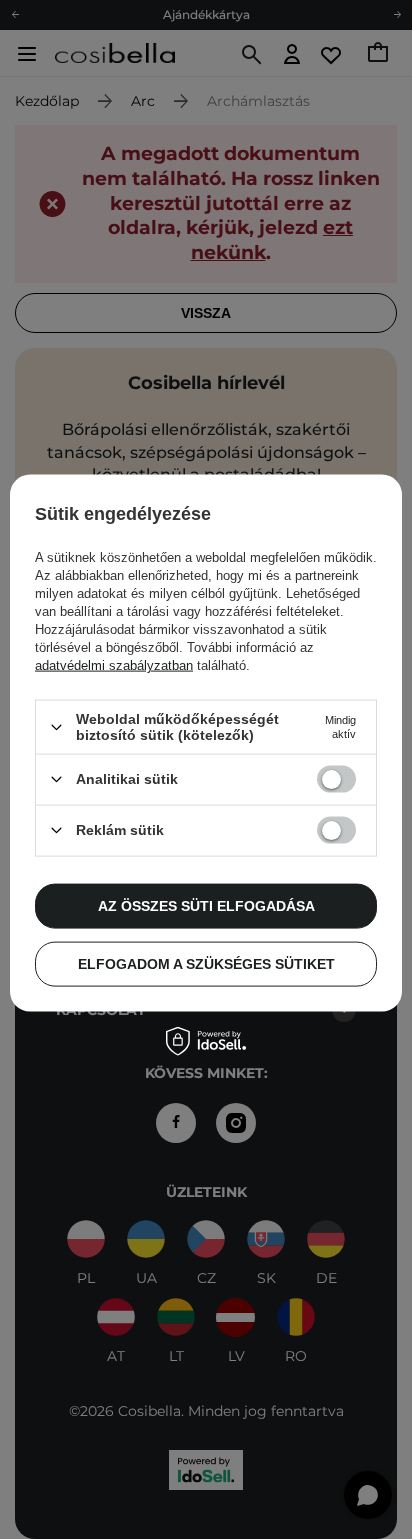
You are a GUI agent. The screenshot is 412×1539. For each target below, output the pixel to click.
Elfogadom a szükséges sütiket (206, 964)
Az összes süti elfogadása (206, 906)
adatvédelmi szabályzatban (114, 665)
